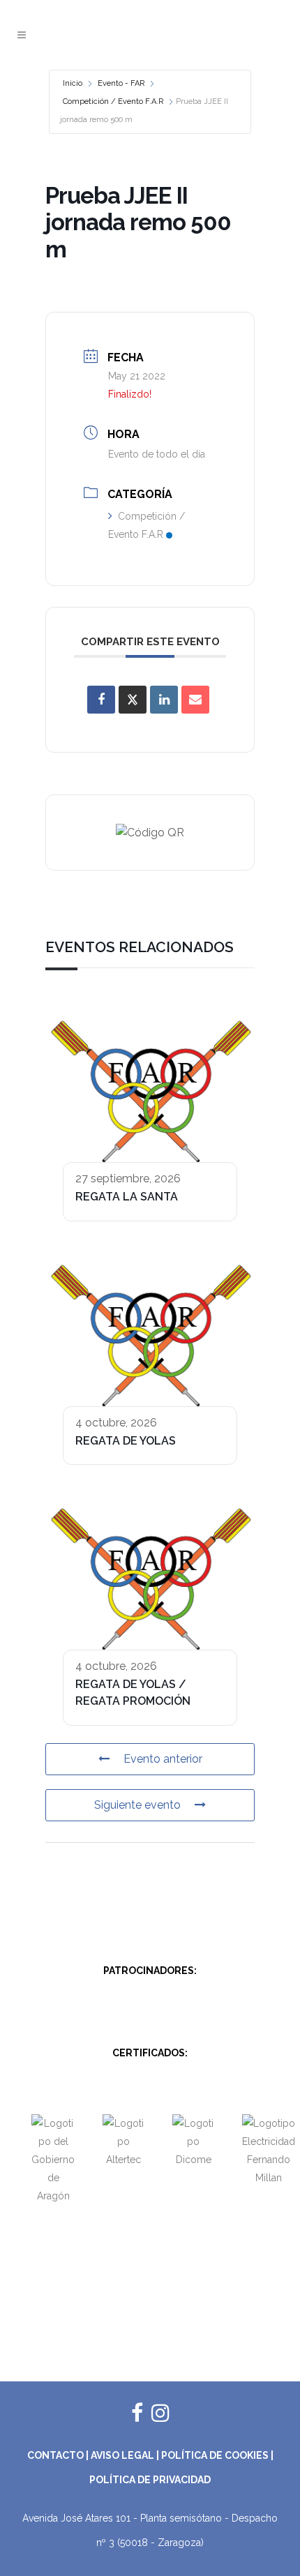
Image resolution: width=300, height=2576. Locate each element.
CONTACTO (55, 2455)
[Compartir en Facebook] (101, 700)
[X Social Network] (133, 700)
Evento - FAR (121, 83)
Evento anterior (163, 1759)
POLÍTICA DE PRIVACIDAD (150, 2480)
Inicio (73, 83)
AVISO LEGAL (122, 2455)
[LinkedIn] (164, 700)
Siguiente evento (137, 1805)
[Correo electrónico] (195, 700)
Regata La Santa (127, 1197)
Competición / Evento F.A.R (113, 101)
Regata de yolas (126, 1441)
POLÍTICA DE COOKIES (215, 2455)
